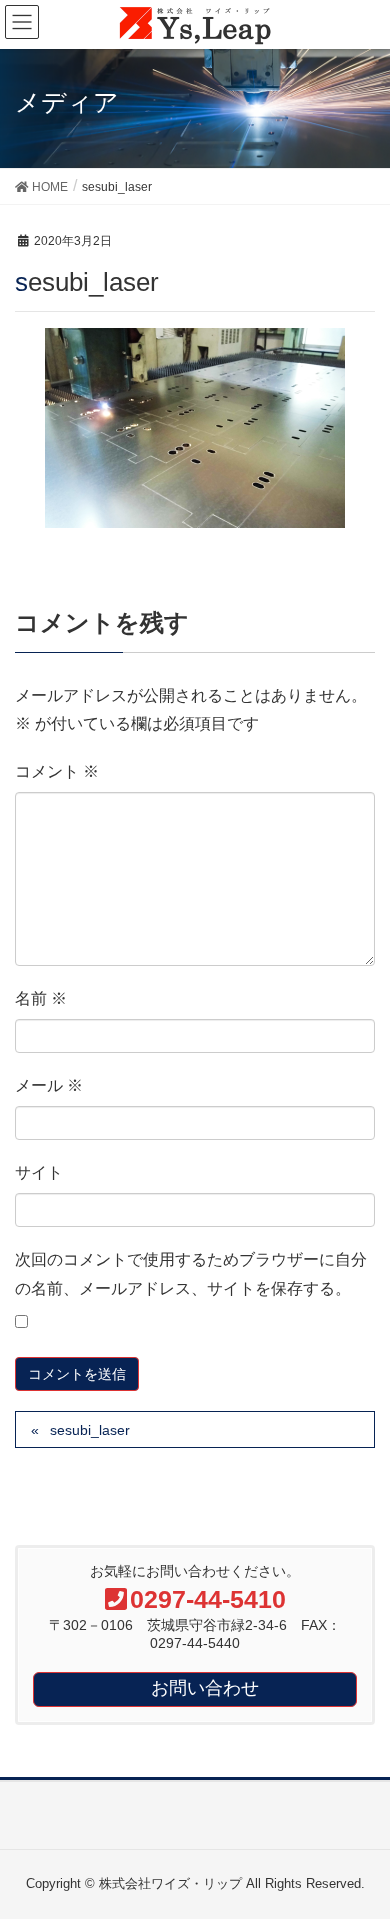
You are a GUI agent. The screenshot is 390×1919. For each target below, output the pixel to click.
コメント (57, 771)
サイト (39, 1172)
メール (49, 1085)
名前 (41, 998)
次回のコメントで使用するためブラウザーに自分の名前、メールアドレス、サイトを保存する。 (191, 1274)
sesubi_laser (90, 1430)
